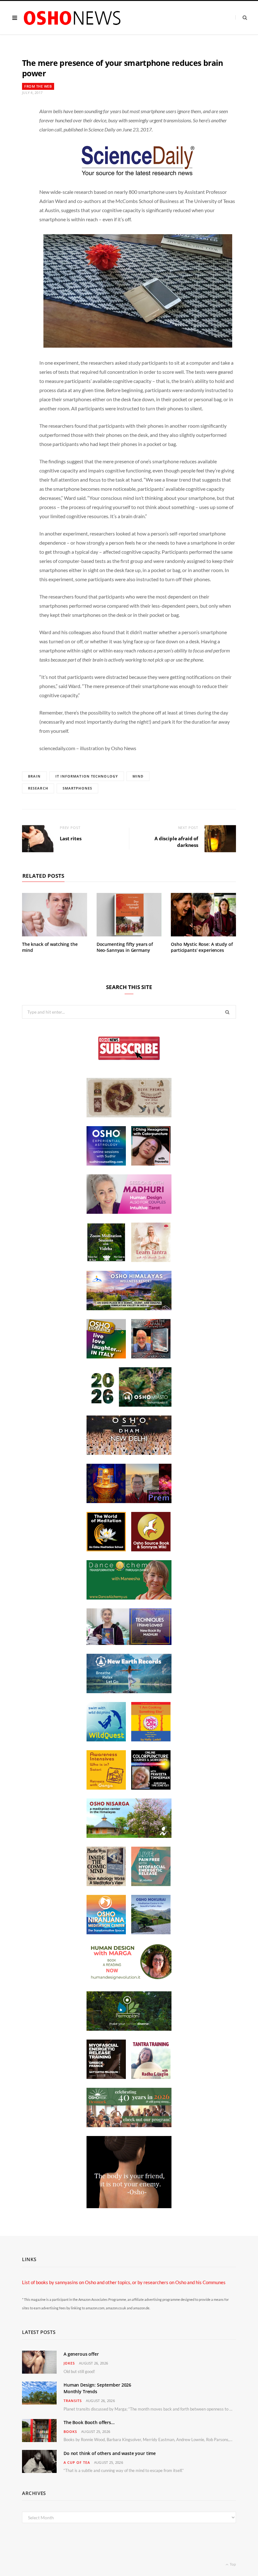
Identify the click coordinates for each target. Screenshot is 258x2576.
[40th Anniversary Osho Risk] (129, 2125)
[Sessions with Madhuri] (129, 1212)
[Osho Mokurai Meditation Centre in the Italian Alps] (151, 1932)
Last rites (71, 838)
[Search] (241, 17)
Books (70, 2431)
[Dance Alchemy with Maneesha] (129, 1598)
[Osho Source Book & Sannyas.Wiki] (151, 1549)
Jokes (69, 2363)
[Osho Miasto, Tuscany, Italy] (129, 1405)
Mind (138, 776)
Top (233, 2564)
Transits (73, 2401)
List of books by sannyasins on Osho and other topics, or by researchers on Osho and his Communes (124, 2282)
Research (38, 788)
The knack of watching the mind (50, 947)
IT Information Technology (87, 776)
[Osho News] (73, 18)
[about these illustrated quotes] (129, 2206)
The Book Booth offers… (89, 2422)
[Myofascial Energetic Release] (151, 1884)
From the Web (38, 86)
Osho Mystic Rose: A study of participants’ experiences (202, 947)
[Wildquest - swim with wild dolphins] (106, 1740)
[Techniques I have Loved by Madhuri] (129, 1643)
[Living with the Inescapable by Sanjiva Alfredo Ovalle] (151, 1357)
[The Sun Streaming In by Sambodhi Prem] (129, 1501)
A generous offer (81, 2354)
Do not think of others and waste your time (110, 2453)
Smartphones (77, 788)
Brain (34, 776)
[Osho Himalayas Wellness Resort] (129, 1308)
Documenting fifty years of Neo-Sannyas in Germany (125, 947)
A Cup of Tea (77, 2462)
